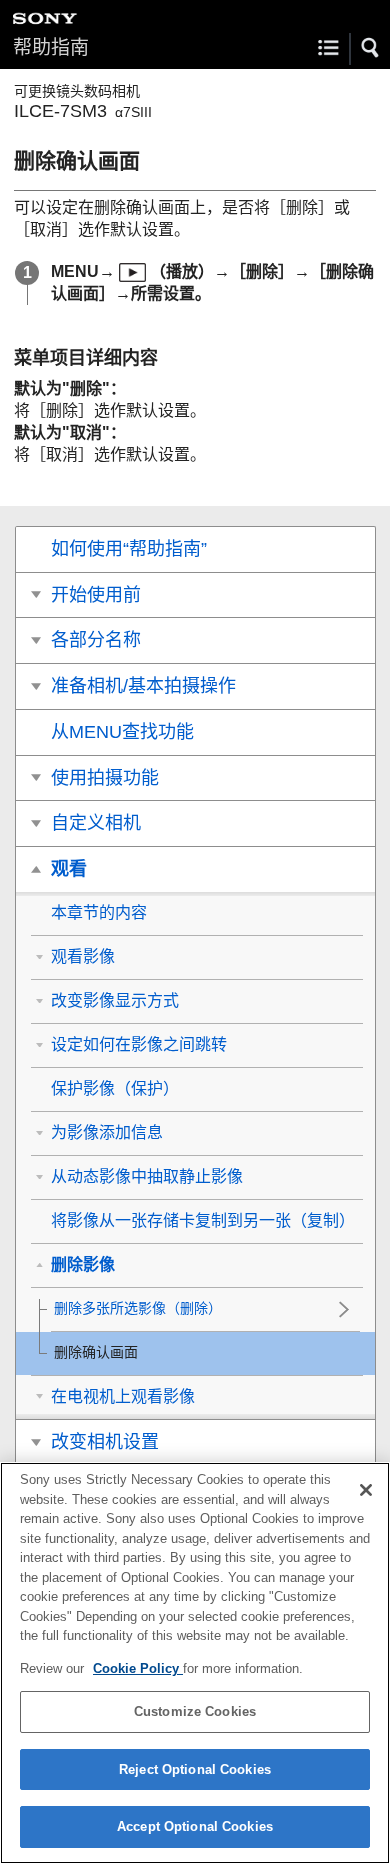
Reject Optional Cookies (195, 1769)
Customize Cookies (195, 1711)
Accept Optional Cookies (195, 1826)
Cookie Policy (138, 1668)
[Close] (366, 1490)
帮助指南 (51, 47)
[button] (371, 48)
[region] (195, 1663)
